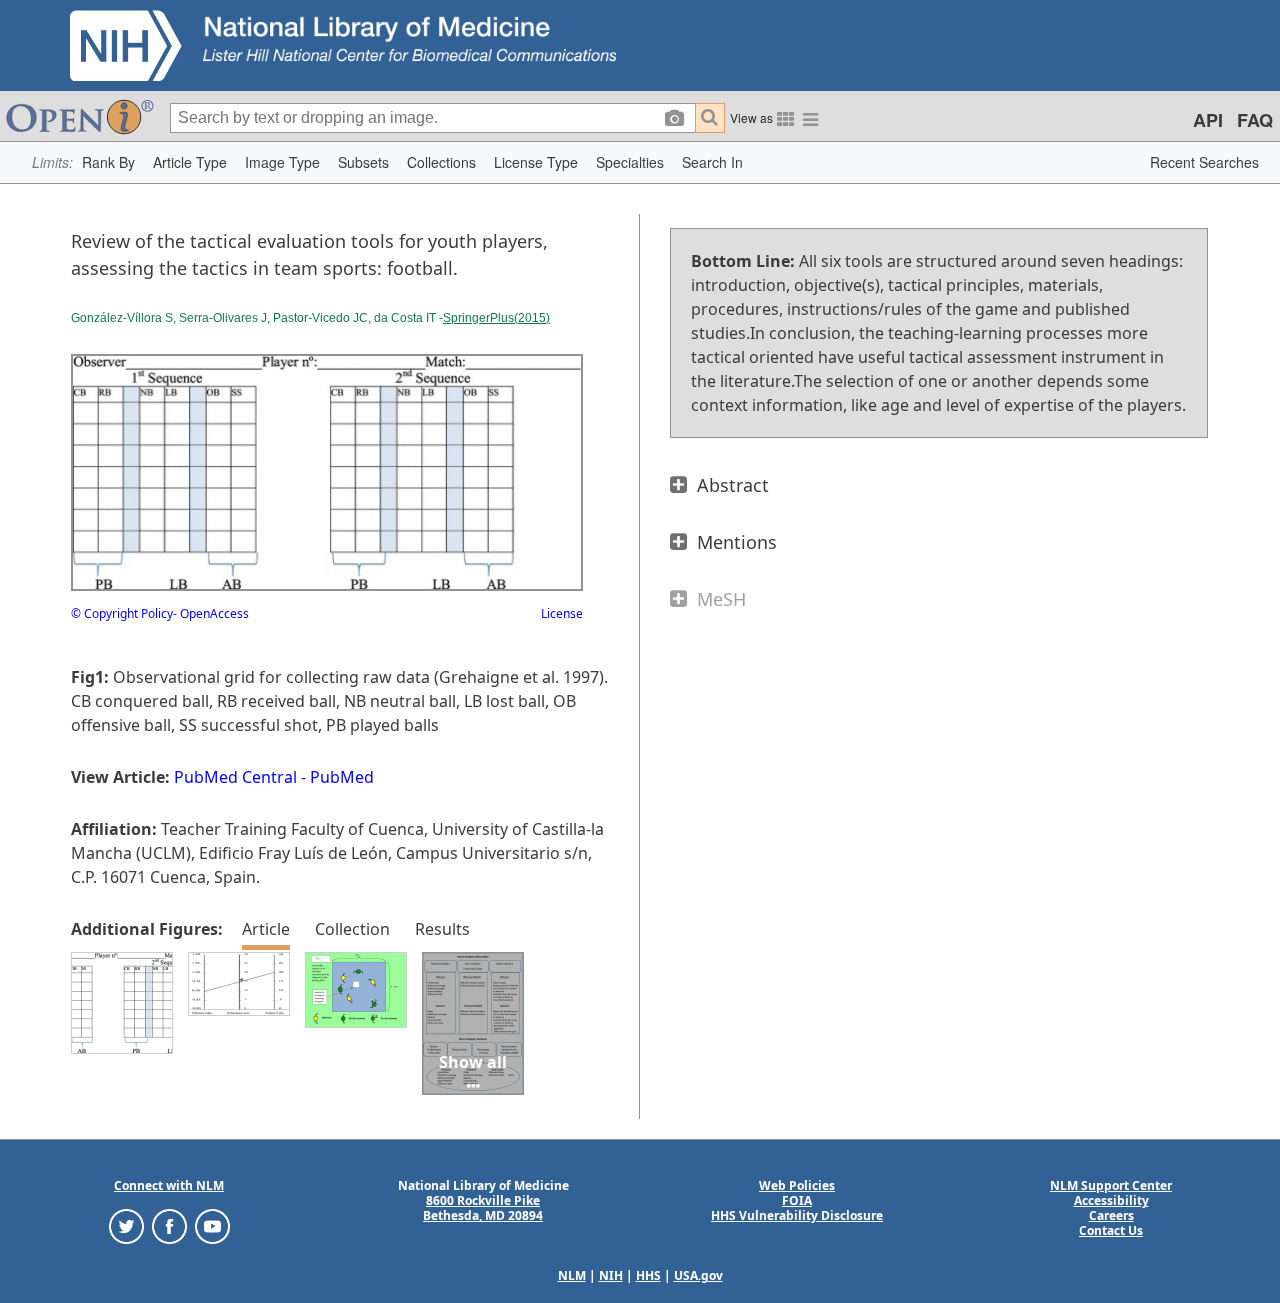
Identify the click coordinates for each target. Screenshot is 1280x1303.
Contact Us (1111, 1230)
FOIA (797, 1200)
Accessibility (1111, 1200)
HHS (648, 1275)
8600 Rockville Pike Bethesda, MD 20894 (483, 1208)
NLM (572, 1275)
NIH (611, 1275)
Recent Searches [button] (1204, 162)
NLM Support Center (1111, 1185)
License (562, 613)
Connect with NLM (169, 1185)
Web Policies (797, 1185)
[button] (108, 162)
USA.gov (698, 1275)
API (1208, 120)
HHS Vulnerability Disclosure (797, 1215)
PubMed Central (235, 777)
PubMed (342, 777)
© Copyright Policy (122, 613)
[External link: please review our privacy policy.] (126, 1225)
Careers (1111, 1215)
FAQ (1255, 120)
